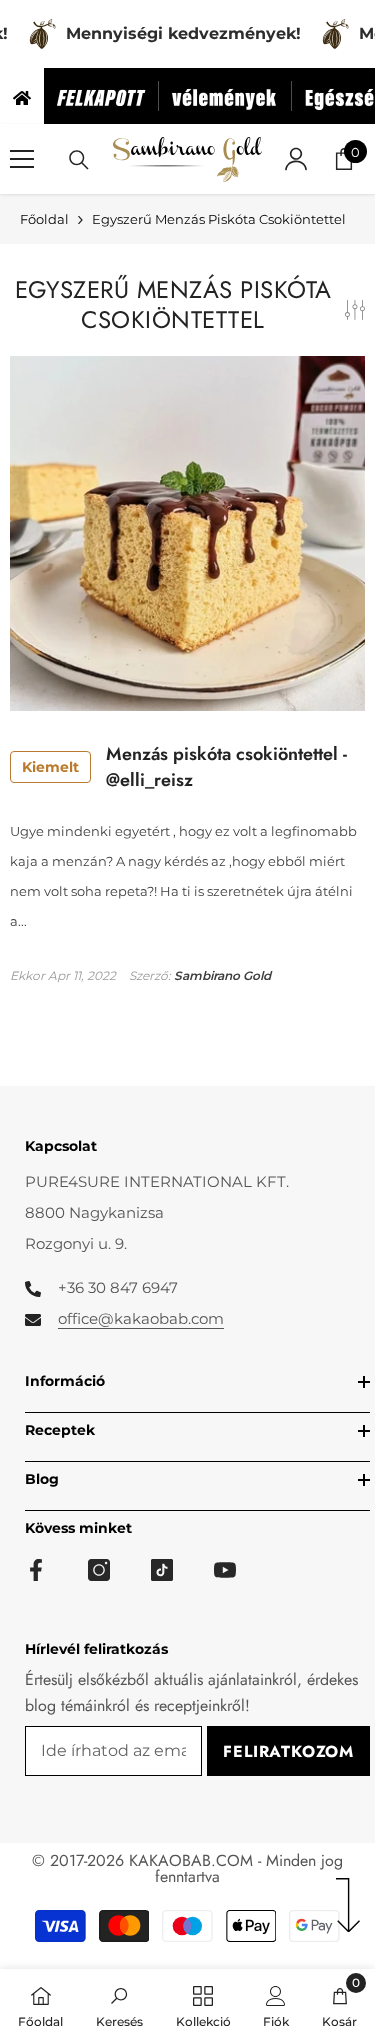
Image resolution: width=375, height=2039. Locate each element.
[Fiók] (296, 159)
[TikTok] (162, 1570)
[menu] (22, 159)
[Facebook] (36, 1570)
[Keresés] (79, 160)
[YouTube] (225, 1570)
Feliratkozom (288, 1751)
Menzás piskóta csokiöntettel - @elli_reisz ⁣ (184, 767)
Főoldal (44, 219)
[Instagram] (99, 1570)
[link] (119, 2004)
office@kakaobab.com (141, 1318)
